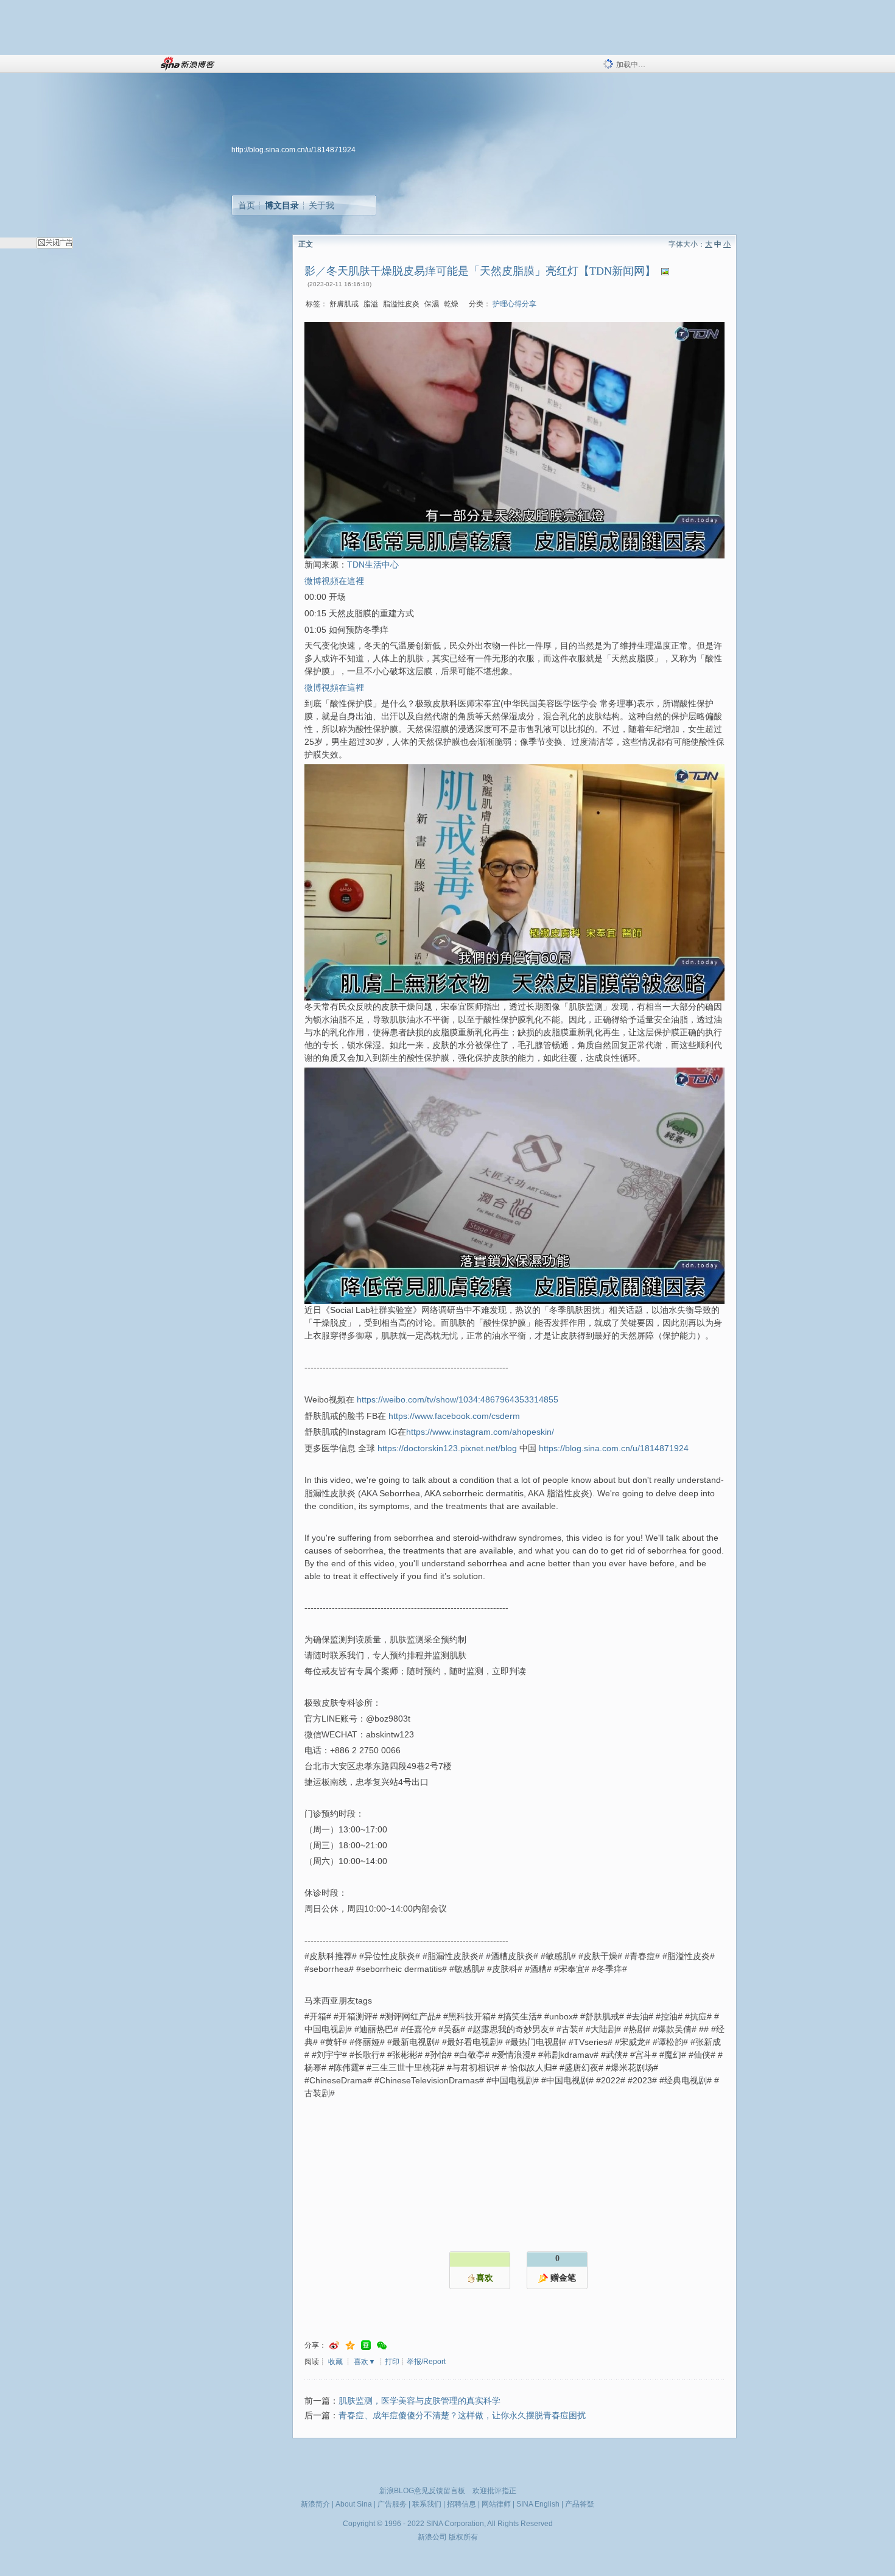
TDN (373, 565)
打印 (392, 2362)
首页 (247, 205)
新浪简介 (315, 2504)
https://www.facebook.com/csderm (454, 1416)
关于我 (321, 205)
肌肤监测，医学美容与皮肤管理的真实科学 (419, 2401)
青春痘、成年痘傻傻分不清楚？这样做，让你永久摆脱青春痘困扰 (462, 2416)
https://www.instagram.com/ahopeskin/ (480, 1432)
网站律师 (496, 2504)
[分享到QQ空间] (350, 2345)
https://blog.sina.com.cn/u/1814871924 (614, 1448)
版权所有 (463, 2537)
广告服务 (392, 2504)
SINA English (538, 2504)
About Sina (354, 2504)
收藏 (335, 2362)
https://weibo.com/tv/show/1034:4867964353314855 (458, 1399)
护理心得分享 (514, 304)
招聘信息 (462, 2504)
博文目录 (282, 205)
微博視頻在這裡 (334, 580)
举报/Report (426, 2362)
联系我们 (427, 2504)
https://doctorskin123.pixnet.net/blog (447, 1448)
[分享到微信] (382, 2345)
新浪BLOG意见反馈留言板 (422, 2491)
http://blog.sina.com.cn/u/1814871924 (293, 150)
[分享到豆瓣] (366, 2345)
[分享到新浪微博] (334, 2345)
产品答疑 (580, 2504)
